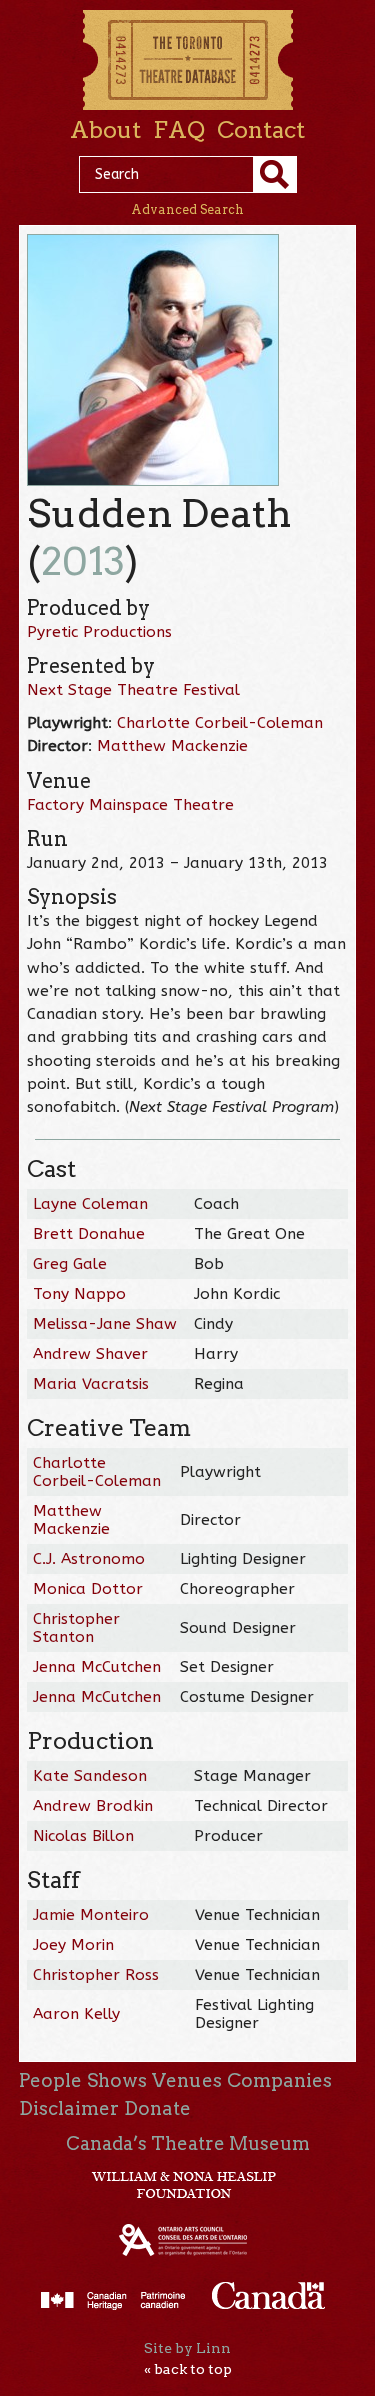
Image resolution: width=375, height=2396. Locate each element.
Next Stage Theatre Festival (133, 690)
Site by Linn (187, 2348)
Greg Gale (70, 1264)
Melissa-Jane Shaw (105, 1324)
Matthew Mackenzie (172, 746)
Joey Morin (73, 1945)
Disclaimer (69, 2108)
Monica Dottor (88, 1589)
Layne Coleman (90, 1204)
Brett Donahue (89, 1234)
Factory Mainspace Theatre (130, 805)
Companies (279, 2080)
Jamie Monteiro (91, 1915)
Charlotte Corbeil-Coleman (220, 723)
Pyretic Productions (99, 632)
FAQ (179, 130)
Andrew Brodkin (93, 1806)
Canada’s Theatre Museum (188, 2143)
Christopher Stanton (76, 1628)
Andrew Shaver (90, 1354)
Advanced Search (187, 209)
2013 (83, 561)
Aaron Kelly (76, 2014)
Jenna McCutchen (97, 1667)
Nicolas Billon (83, 1836)
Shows (117, 2080)
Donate (157, 2108)
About (105, 130)
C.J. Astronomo (89, 1559)
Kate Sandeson (90, 1776)
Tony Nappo (79, 1294)
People (50, 2080)
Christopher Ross (96, 1975)
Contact (261, 130)
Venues (187, 2080)
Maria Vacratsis (91, 1384)
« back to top (188, 2369)
